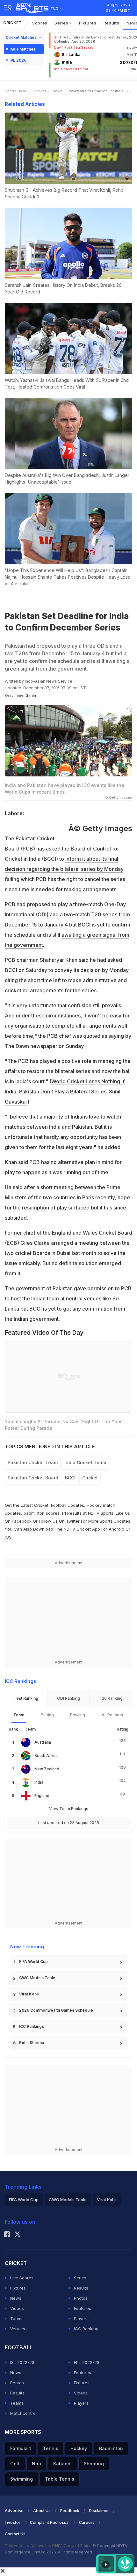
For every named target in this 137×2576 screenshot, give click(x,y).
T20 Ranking (111, 1698)
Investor (13, 2522)
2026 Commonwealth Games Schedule (56, 2010)
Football (59, 1505)
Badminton (111, 2448)
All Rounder (113, 1715)
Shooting (94, 2464)
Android (116, 1529)
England (42, 1796)
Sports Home (16, 91)
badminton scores (42, 1513)
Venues (18, 2329)
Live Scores (22, 2278)
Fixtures (88, 23)
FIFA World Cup (33, 1962)
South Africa (46, 1756)
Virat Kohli (29, 1994)
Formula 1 (21, 2448)
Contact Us (15, 2534)
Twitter (73, 1521)
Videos (17, 2308)
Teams (17, 2318)
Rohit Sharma (32, 2043)
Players (81, 2318)
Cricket (13, 23)
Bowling (78, 1715)
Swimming (22, 2479)
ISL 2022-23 (22, 2362)
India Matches (23, 49)
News (58, 91)
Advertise (14, 2511)
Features (83, 2308)
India (39, 1782)
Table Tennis (60, 2479)
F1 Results (72, 1513)
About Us (42, 2511)
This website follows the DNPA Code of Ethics (49, 2546)
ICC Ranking (86, 2329)
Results (112, 23)
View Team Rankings (69, 1809)
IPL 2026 (18, 60)
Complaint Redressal (50, 2522)
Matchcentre (23, 2413)
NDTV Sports (101, 1513)
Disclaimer (99, 2511)
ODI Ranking (68, 1698)
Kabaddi (62, 2464)
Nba (36, 2464)
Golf (15, 2464)
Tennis (51, 2448)
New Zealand (47, 1769)
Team (19, 1715)
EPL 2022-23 (87, 2362)
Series (62, 23)
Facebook (22, 1521)
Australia (43, 1742)
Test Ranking (26, 1698)
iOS (8, 1537)
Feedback (70, 2511)
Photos (81, 2298)
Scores (40, 23)
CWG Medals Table (37, 1978)
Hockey (79, 2448)
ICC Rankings (32, 2026)
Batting (47, 1715)
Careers (87, 2522)
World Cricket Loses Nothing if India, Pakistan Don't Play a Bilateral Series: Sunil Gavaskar (65, 1092)
